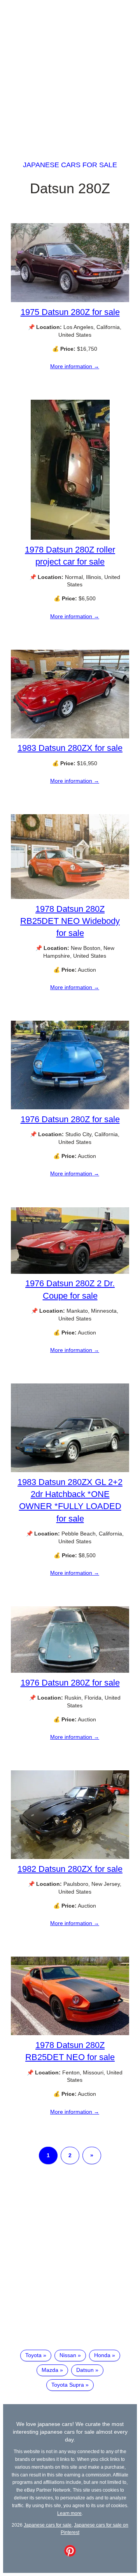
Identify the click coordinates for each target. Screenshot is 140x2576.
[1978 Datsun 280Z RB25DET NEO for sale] (70, 2033)
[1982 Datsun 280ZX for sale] (70, 1857)
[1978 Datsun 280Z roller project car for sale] (70, 538)
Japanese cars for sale (70, 165)
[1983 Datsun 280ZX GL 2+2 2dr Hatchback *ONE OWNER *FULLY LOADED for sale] (70, 1470)
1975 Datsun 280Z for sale (70, 312)
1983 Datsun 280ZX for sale (70, 748)
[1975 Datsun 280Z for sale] (70, 300)
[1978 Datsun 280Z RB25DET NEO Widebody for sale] (70, 897)
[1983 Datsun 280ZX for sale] (70, 736)
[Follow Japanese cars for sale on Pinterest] (70, 2555)
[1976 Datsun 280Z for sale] (70, 1107)
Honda (102, 2355)
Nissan (68, 2355)
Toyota (33, 2355)
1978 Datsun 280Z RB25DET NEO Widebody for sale (70, 921)
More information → (75, 366)
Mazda (50, 2370)
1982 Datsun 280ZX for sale (70, 1869)
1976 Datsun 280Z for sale (70, 1119)
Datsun (85, 2370)
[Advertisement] (70, 73)
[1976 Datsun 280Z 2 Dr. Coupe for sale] (70, 1272)
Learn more (69, 2513)
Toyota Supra (68, 2385)
